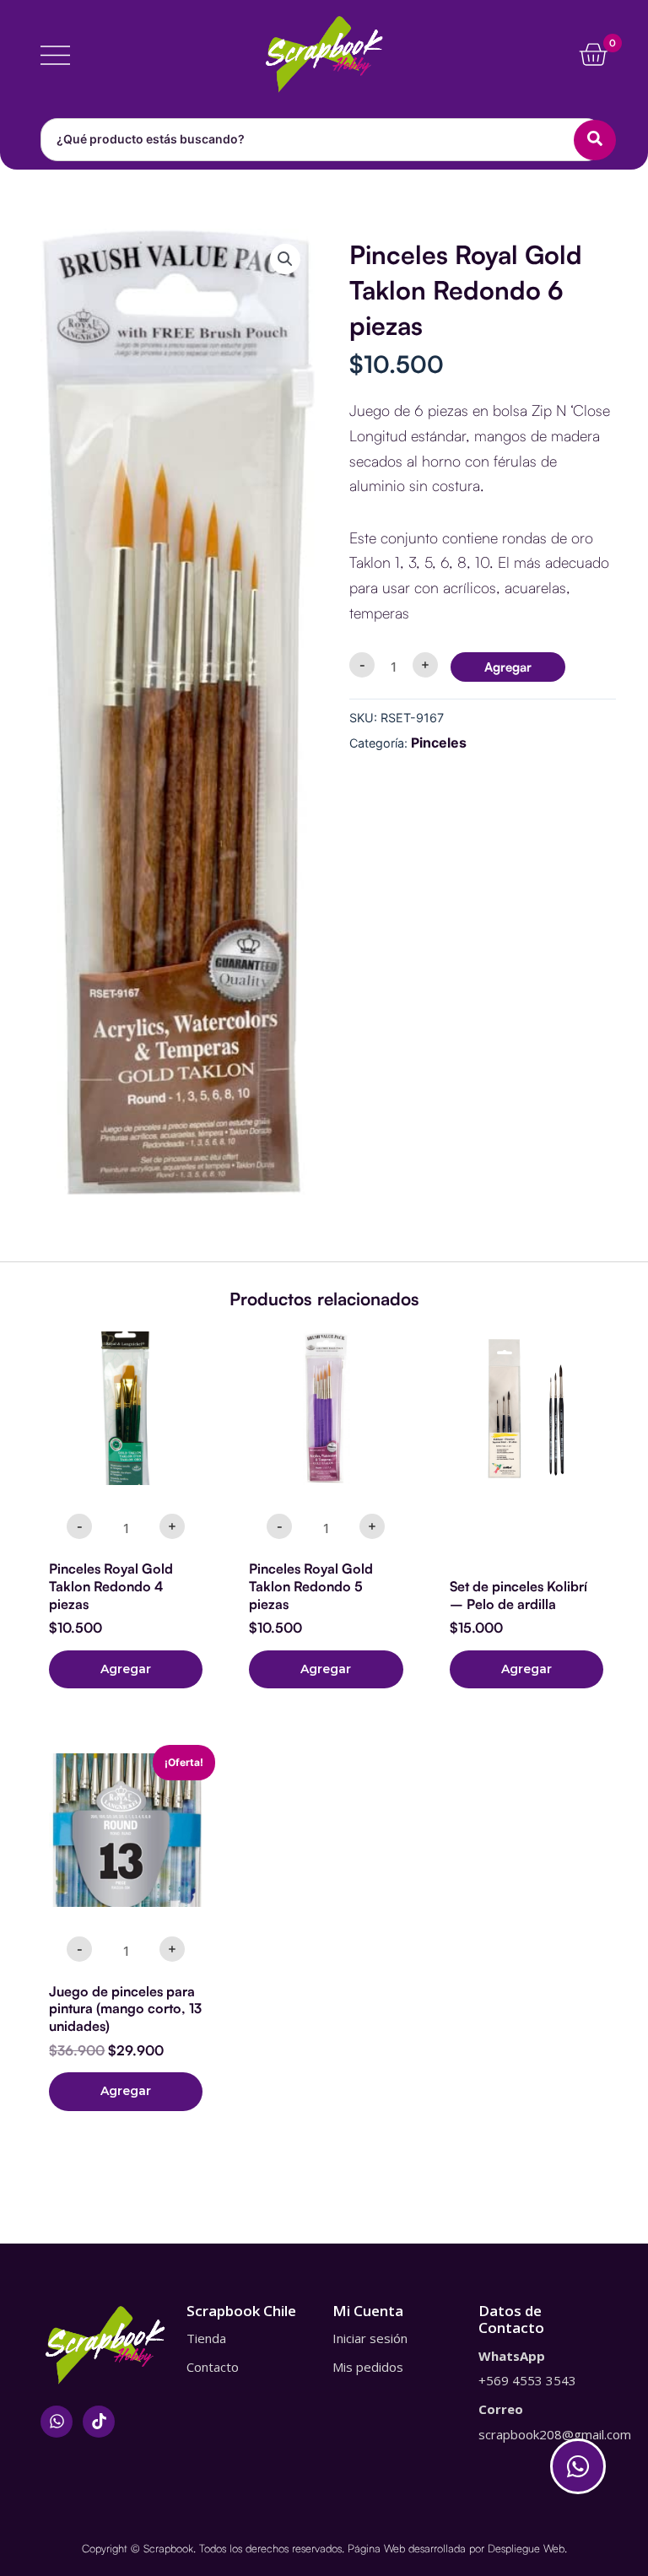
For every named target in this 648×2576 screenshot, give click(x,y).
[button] (285, 259)
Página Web (376, 2548)
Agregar (508, 667)
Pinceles (439, 743)
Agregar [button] (126, 1669)
